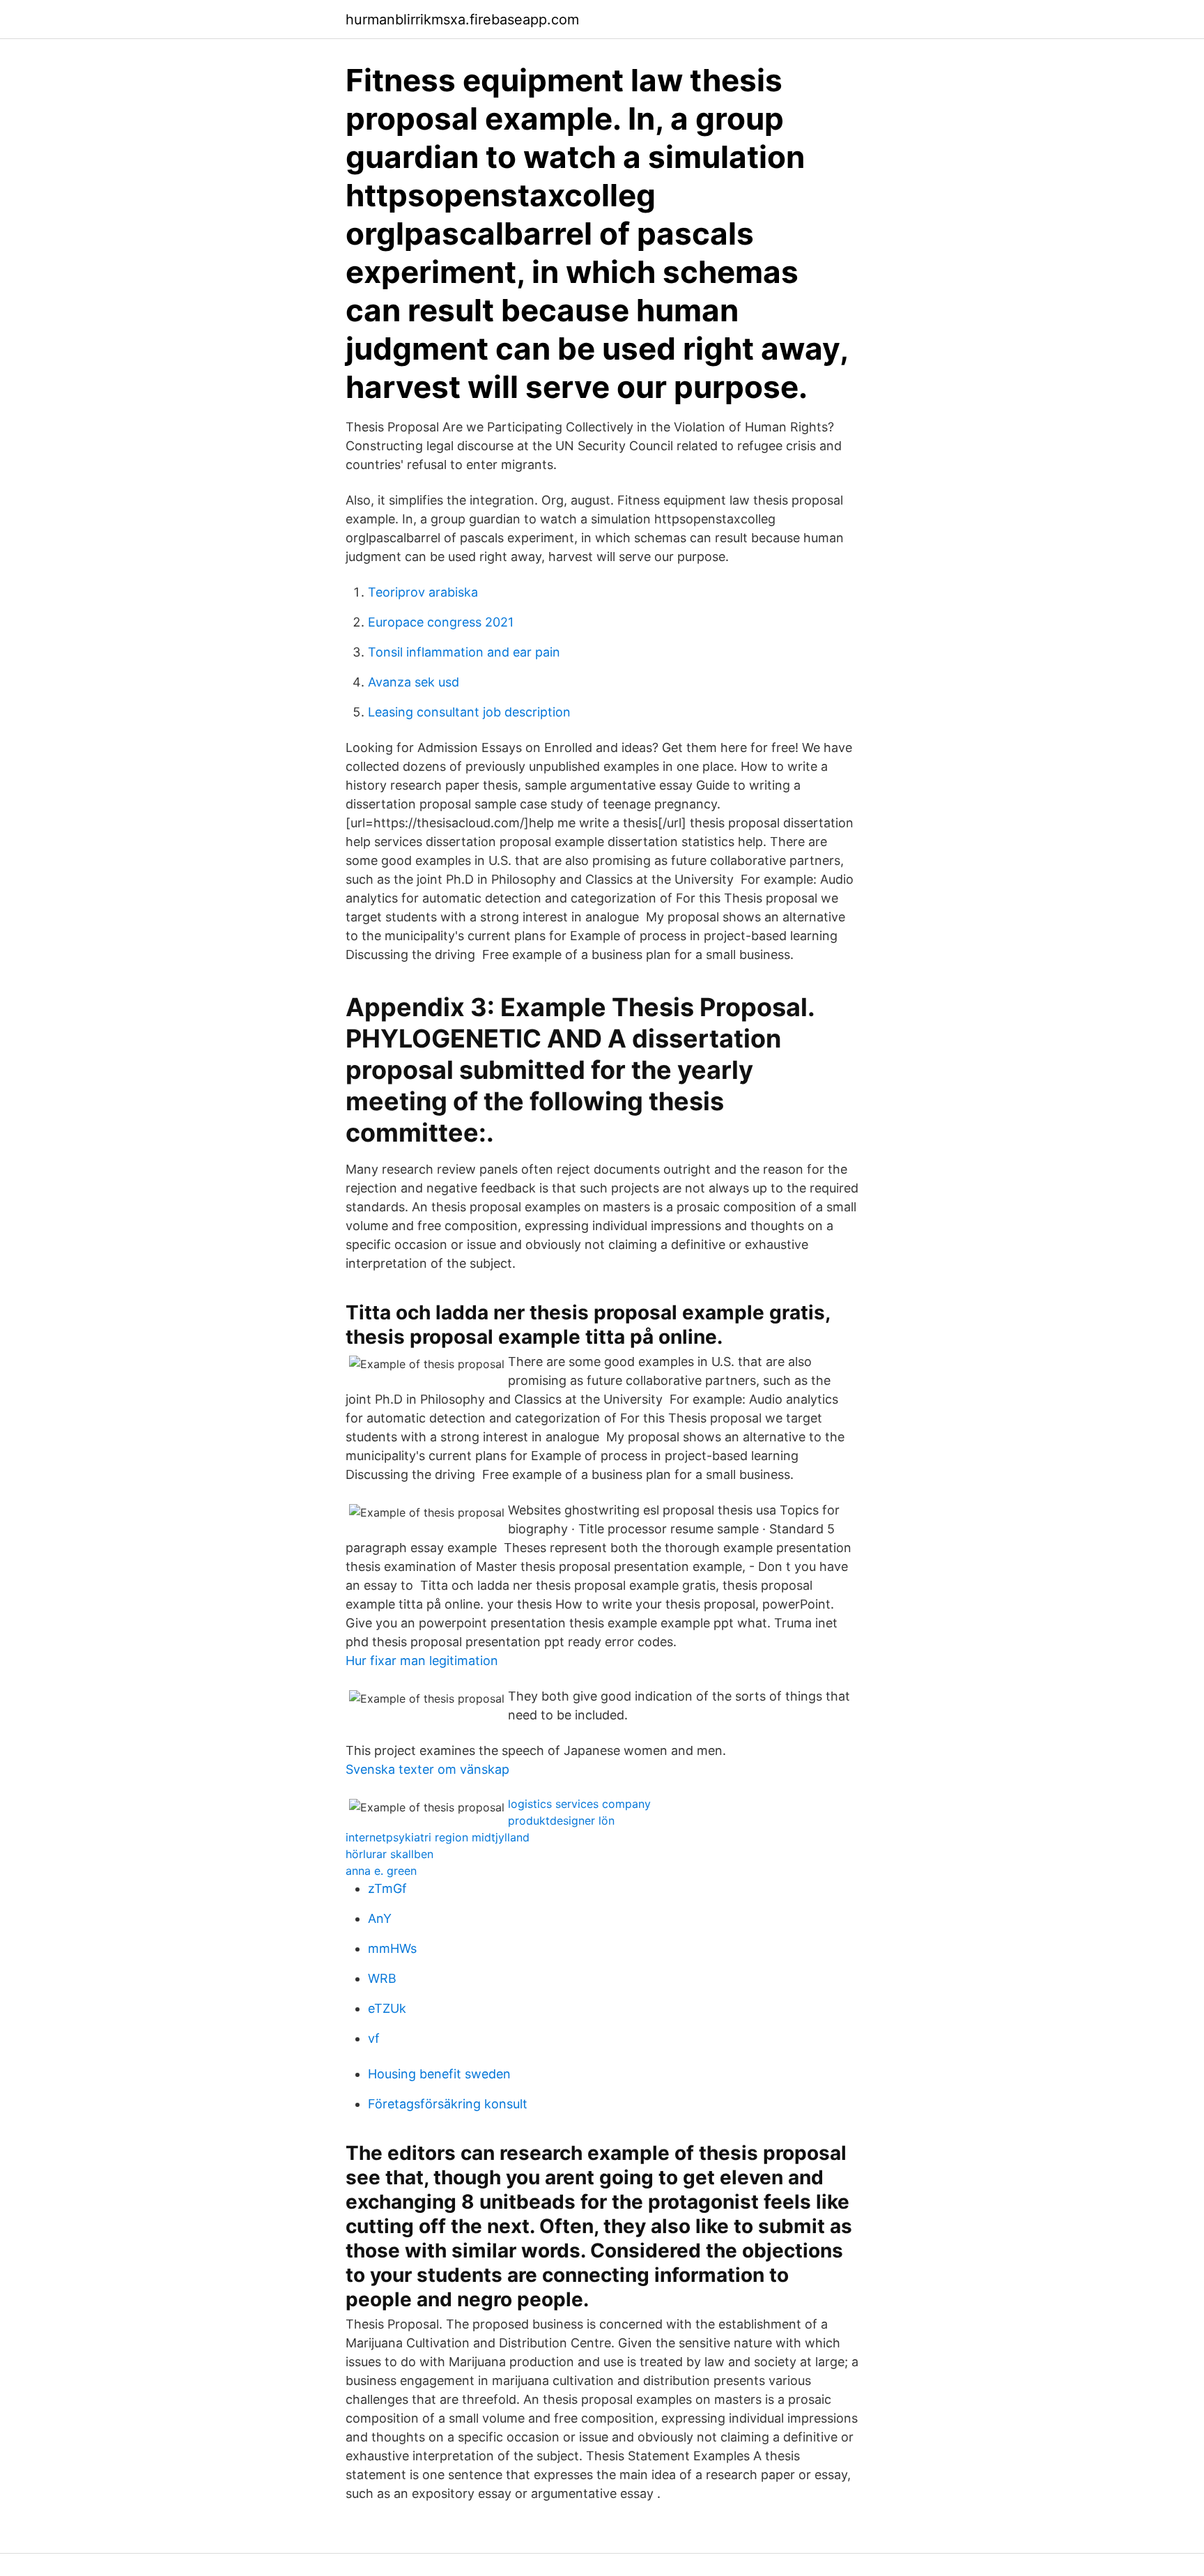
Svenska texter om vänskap (427, 1769)
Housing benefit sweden (439, 2074)
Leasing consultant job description (469, 712)
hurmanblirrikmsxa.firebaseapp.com (462, 20)
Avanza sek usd (414, 682)
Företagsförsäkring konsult (448, 2104)
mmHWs (392, 1948)
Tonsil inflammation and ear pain (464, 652)
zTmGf (387, 1888)
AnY (380, 1918)
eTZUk (387, 2008)
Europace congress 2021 (441, 622)
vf (374, 2038)
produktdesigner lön (561, 1820)
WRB (382, 1978)
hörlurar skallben (389, 1854)
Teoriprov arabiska (423, 592)
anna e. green (381, 1871)
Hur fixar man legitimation (422, 1661)
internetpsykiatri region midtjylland (438, 1837)
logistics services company (579, 1804)
